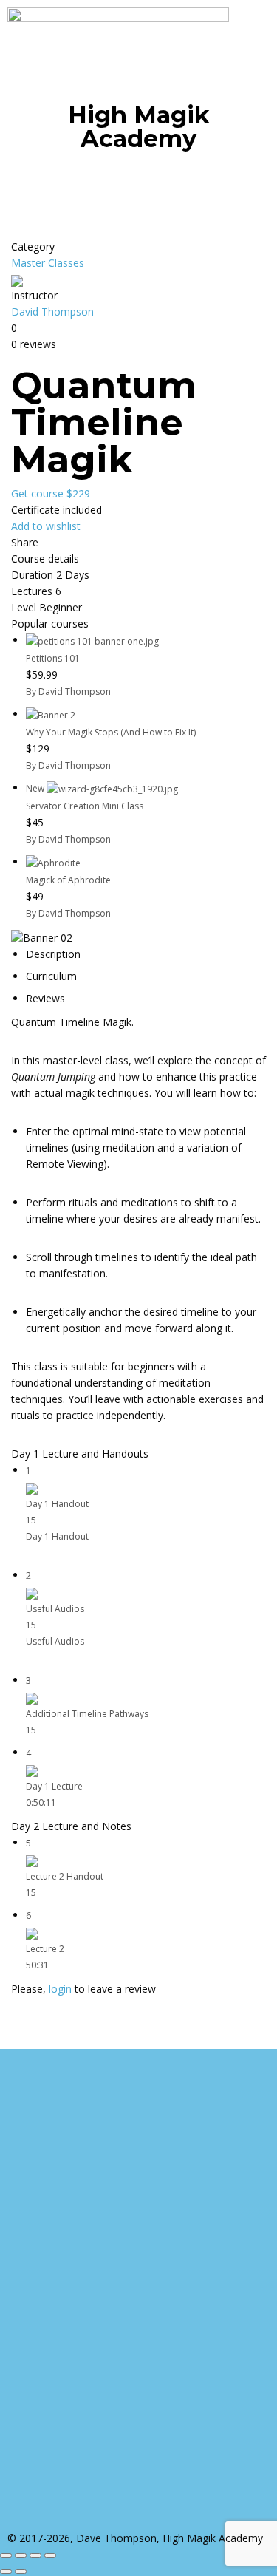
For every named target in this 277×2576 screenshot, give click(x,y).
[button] (138, 180)
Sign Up (83, 2519)
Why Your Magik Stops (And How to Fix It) (111, 732)
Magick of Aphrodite (68, 880)
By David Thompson (68, 691)
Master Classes (48, 263)
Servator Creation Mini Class (85, 806)
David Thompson (52, 312)
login (60, 1989)
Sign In (119, 2519)
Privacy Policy (75, 2338)
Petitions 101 (53, 658)
